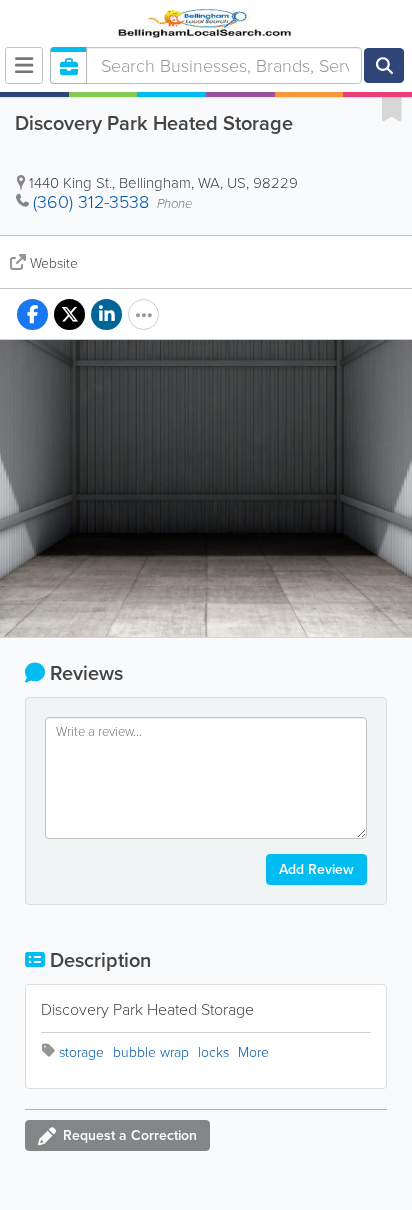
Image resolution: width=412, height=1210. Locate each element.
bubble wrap (151, 1052)
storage (81, 1052)
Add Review (316, 869)
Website (54, 263)
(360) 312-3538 (91, 202)
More (253, 1052)
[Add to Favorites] (392, 108)
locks (213, 1052)
